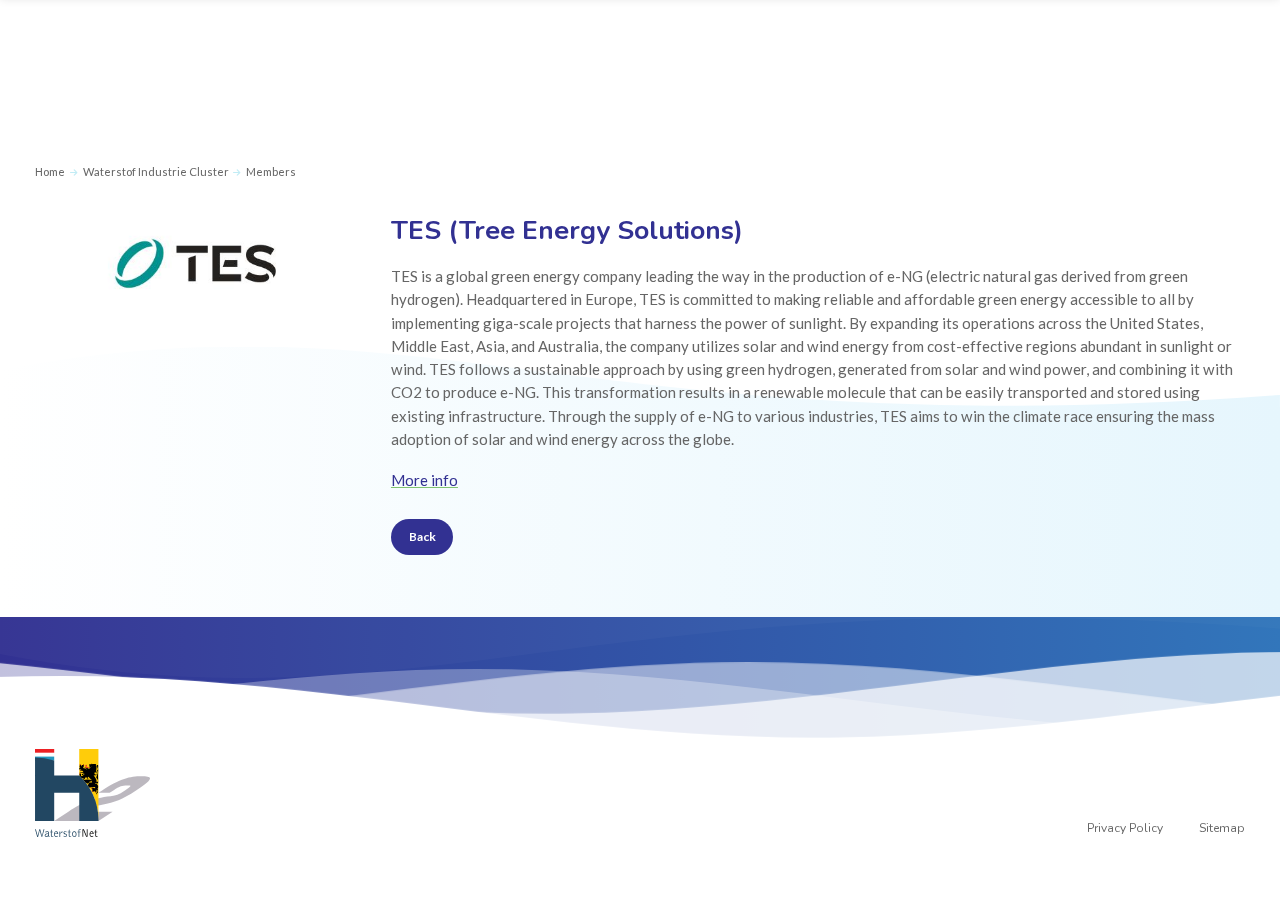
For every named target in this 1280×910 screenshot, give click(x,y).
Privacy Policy (1125, 828)
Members (271, 171)
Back (422, 536)
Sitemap (1222, 828)
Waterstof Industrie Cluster (156, 171)
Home (50, 171)
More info (424, 480)
